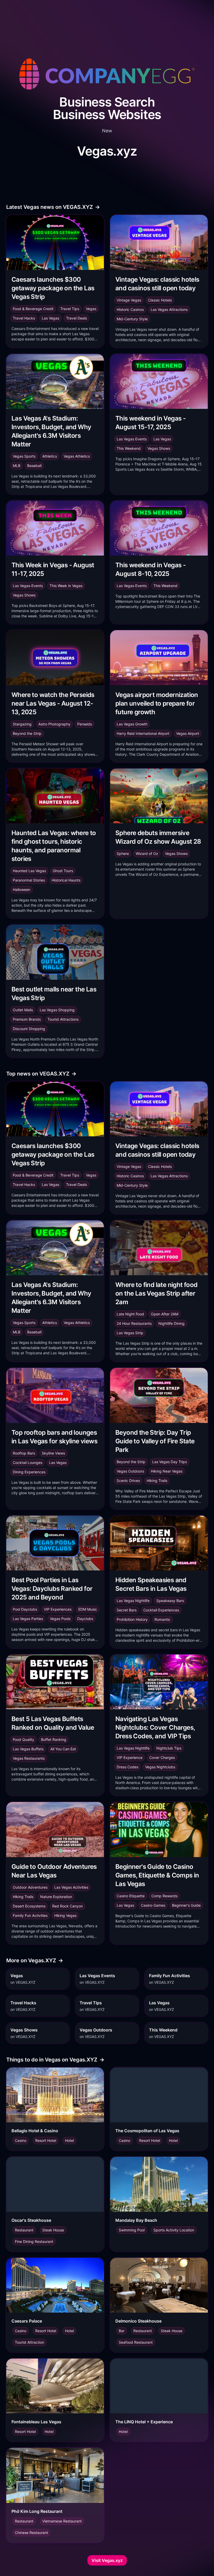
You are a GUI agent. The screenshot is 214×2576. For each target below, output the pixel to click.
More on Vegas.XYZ (35, 1960)
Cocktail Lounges (28, 1463)
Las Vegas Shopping (57, 1010)
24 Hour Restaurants (134, 1323)
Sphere (123, 853)
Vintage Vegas (129, 300)
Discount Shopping (29, 1029)
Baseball (34, 466)
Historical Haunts (66, 880)
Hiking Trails (157, 1481)
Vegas (91, 309)
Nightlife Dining (171, 1323)
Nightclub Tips (169, 1748)
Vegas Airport (188, 733)
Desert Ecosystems (29, 1906)
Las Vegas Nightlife (133, 1601)
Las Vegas (50, 318)
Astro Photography (54, 724)
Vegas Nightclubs (160, 1767)
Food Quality (23, 1739)
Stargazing (22, 724)
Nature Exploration (56, 1897)
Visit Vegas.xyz (107, 2560)
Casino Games (153, 1905)
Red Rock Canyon (67, 1906)
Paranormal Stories (29, 880)
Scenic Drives (128, 1481)
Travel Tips (70, 309)
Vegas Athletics (77, 456)
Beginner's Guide (186, 1905)
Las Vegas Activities (71, 1887)
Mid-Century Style (132, 319)
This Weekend (129, 448)
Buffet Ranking (54, 1739)
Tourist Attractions (63, 1019)
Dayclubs (85, 1619)
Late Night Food (130, 1314)
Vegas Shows (159, 448)
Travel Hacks (24, 318)
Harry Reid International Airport (143, 733)
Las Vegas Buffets (28, 1749)
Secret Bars (127, 1610)
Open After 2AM (165, 1314)
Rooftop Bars (24, 1453)
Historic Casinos (130, 309)
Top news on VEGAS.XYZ (41, 1074)
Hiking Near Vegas (167, 1471)
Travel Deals (76, 318)
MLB (17, 466)
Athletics (50, 456)
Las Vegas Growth (132, 724)
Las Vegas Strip (130, 1333)
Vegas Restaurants (29, 1758)
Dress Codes (127, 1767)
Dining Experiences (29, 1472)
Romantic (162, 1619)
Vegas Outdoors (130, 1471)
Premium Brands (27, 1019)
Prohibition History (132, 1619)
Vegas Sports (24, 456)
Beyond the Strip (27, 733)
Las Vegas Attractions (169, 309)
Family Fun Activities (30, 1915)
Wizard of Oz (147, 853)
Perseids (85, 724)
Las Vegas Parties (28, 1619)
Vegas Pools (60, 1619)
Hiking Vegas (65, 1915)
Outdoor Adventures (30, 1887)
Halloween (22, 890)
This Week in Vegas (66, 586)
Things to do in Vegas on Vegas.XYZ (55, 2060)
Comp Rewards (164, 1896)
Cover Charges (162, 1757)
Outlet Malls (23, 1010)
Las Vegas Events (132, 439)
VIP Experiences (58, 1609)
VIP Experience (130, 1757)
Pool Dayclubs (25, 1609)
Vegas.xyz (107, 151)
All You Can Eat (63, 1749)
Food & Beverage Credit (33, 309)
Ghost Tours (63, 871)
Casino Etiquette (131, 1896)
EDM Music (88, 1609)
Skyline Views (53, 1453)
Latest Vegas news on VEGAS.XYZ (53, 207)
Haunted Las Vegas (29, 871)
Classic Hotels (160, 300)
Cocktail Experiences (161, 1610)
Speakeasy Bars (170, 1601)
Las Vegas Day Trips (170, 1462)
